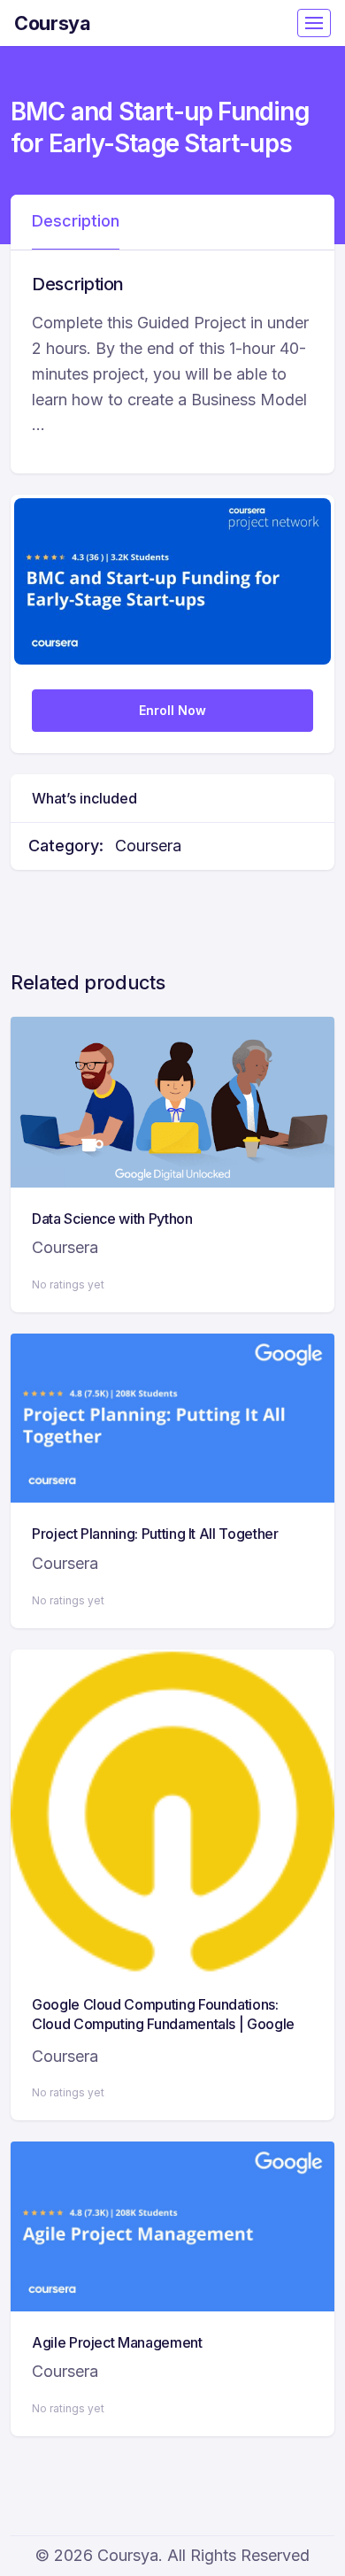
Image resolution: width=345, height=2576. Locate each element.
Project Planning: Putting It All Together (155, 1534)
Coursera (148, 846)
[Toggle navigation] (314, 23)
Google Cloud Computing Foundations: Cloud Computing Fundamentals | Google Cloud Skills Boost (163, 2024)
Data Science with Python (112, 1219)
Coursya (53, 23)
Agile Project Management (117, 2342)
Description (76, 221)
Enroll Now (172, 710)
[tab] (76, 222)
